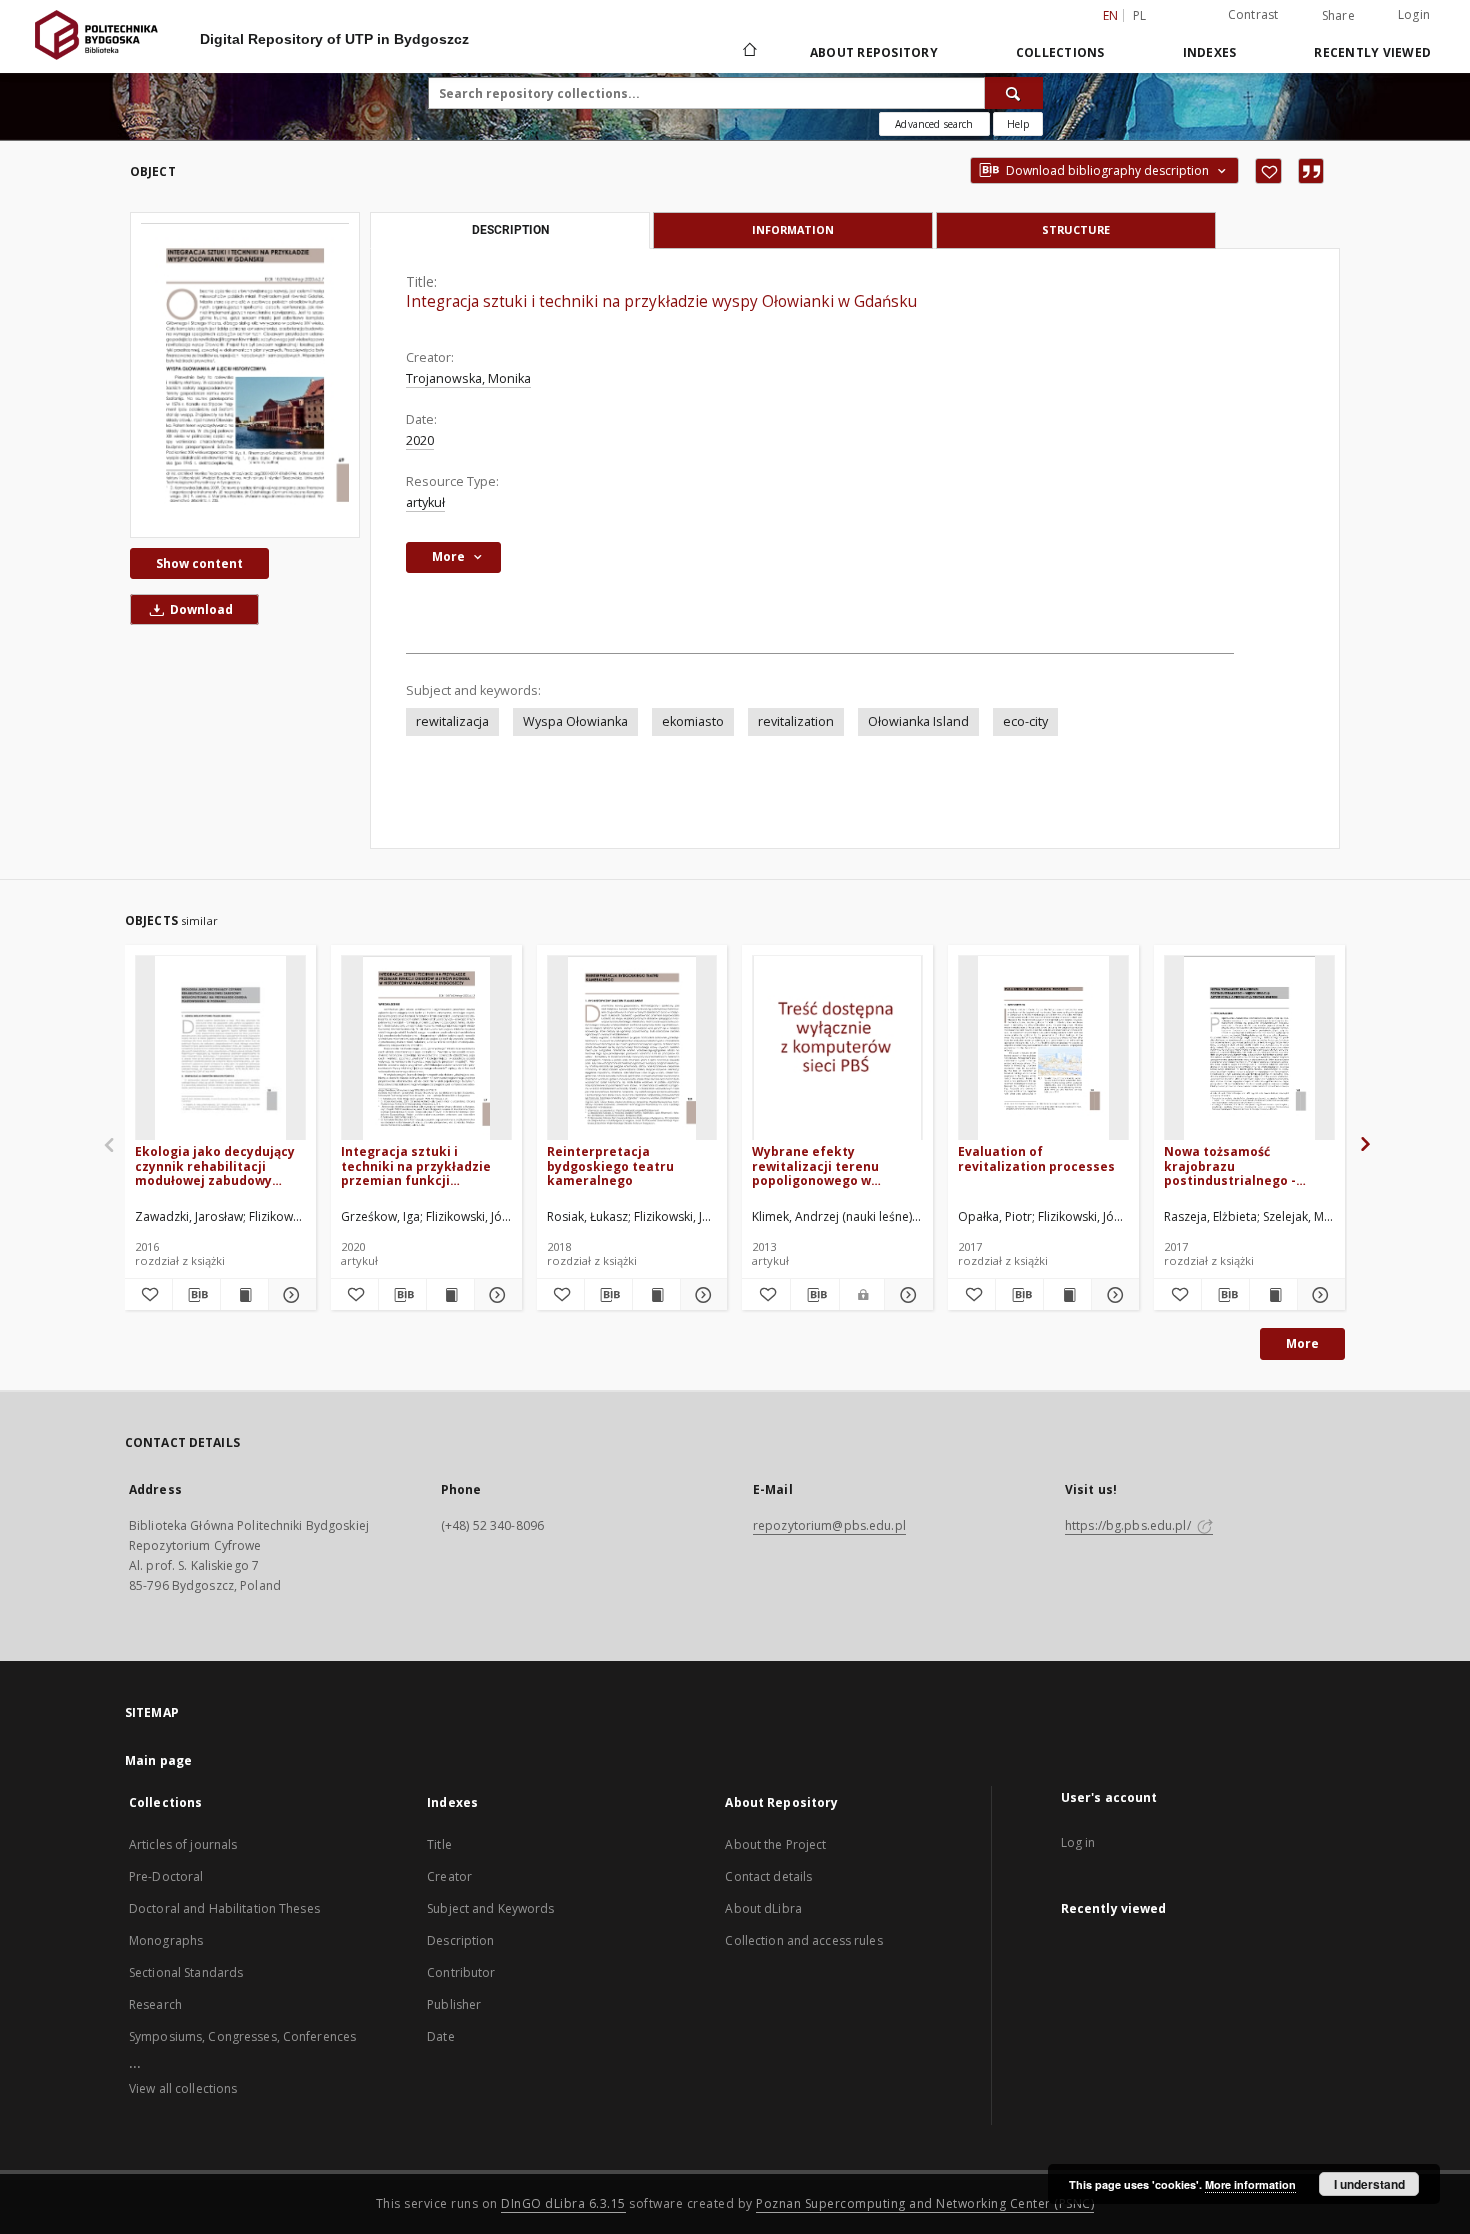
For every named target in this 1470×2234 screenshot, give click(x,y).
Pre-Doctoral (166, 1876)
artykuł (425, 502)
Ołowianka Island (918, 721)
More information (1250, 2184)
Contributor (461, 1972)
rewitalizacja (452, 721)
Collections (1060, 52)
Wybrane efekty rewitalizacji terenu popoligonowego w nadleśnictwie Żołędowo (828, 1165)
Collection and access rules (803, 1940)
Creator (449, 1876)
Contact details (768, 1876)
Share (1338, 16)
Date (440, 2036)
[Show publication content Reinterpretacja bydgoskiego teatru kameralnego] (656, 1295)
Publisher (454, 2004)
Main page (158, 1760)
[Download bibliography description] (196, 1295)
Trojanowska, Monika (468, 378)
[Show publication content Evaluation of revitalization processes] (1067, 1295)
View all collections (183, 2088)
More (1302, 1343)
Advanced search (934, 124)
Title (439, 1844)
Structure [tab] (1076, 229)
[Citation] (1311, 171)
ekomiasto (693, 721)
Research (155, 2004)
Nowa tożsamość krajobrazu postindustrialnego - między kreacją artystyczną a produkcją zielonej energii (1241, 1165)
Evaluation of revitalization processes (1036, 1158)
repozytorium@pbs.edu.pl (829, 1525)
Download (200, 609)
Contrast (1253, 14)
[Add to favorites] (1268, 171)
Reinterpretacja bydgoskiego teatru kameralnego (610, 1165)
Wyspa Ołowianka (575, 721)
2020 (420, 440)
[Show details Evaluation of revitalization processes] (1112, 1295)
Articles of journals (183, 1844)
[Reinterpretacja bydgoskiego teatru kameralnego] (632, 1048)
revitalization (796, 721)
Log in (1078, 1842)
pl (1140, 15)
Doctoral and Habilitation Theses (224, 1908)
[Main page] (748, 52)
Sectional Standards (186, 1972)
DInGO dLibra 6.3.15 (563, 2203)
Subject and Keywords (490, 1908)
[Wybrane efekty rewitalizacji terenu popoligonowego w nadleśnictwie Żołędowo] (837, 1048)
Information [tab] (793, 229)
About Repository (874, 52)
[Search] (1014, 93)
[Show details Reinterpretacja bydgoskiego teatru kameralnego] (701, 1295)
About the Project (775, 1844)
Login (1414, 14)
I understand (1369, 2184)
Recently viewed (1372, 52)
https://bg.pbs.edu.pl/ (1129, 1525)
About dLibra (763, 1908)
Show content (199, 563)
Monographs (166, 1940)
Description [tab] (510, 230)
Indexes (1210, 52)
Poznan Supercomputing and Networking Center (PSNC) (925, 2203)
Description (460, 1940)
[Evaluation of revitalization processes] (1043, 1048)
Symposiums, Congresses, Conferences (242, 2036)
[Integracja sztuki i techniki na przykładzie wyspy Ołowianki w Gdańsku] (245, 374)
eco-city (1025, 721)
